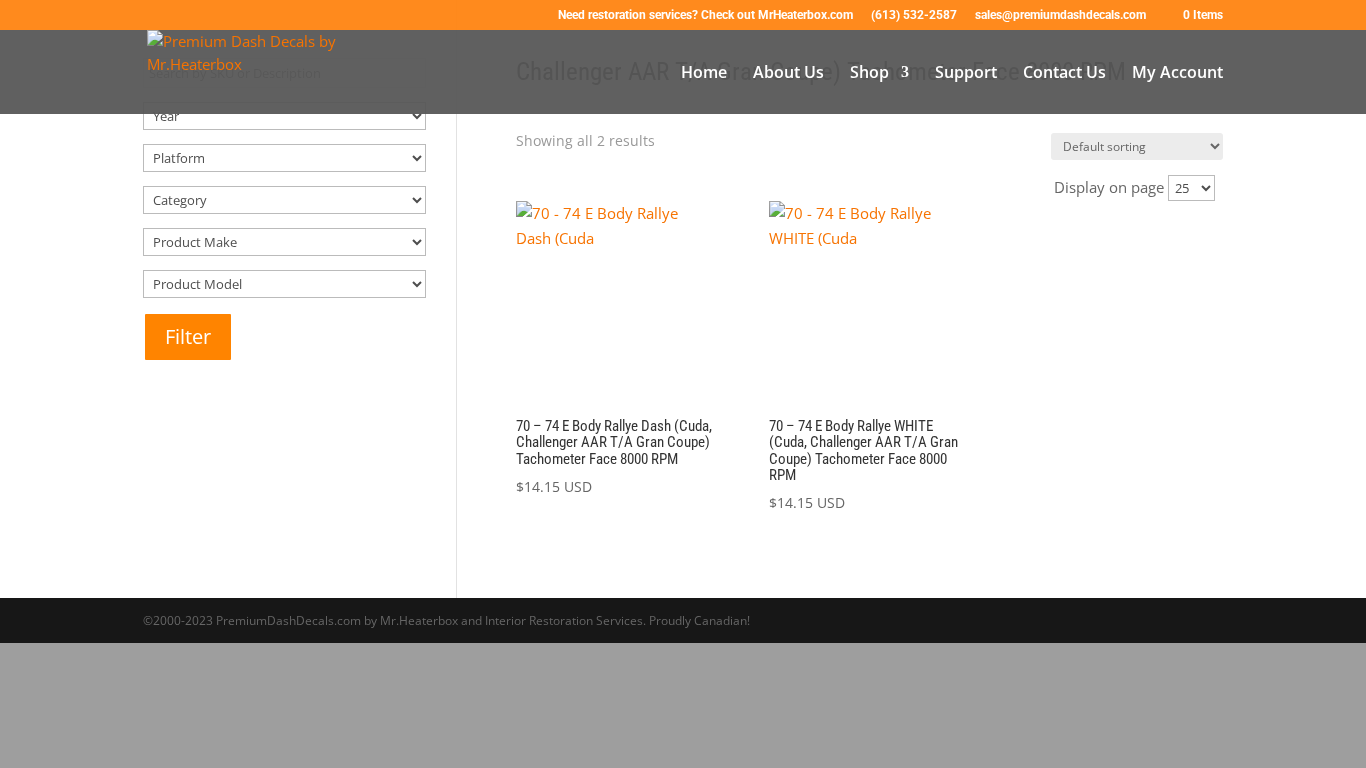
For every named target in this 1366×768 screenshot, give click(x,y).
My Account (1177, 74)
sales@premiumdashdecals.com (1060, 15)
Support (966, 74)
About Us (788, 74)
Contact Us (1064, 74)
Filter (188, 336)
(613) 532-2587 (914, 15)
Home (704, 74)
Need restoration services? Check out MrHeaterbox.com (705, 15)
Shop (869, 74)
